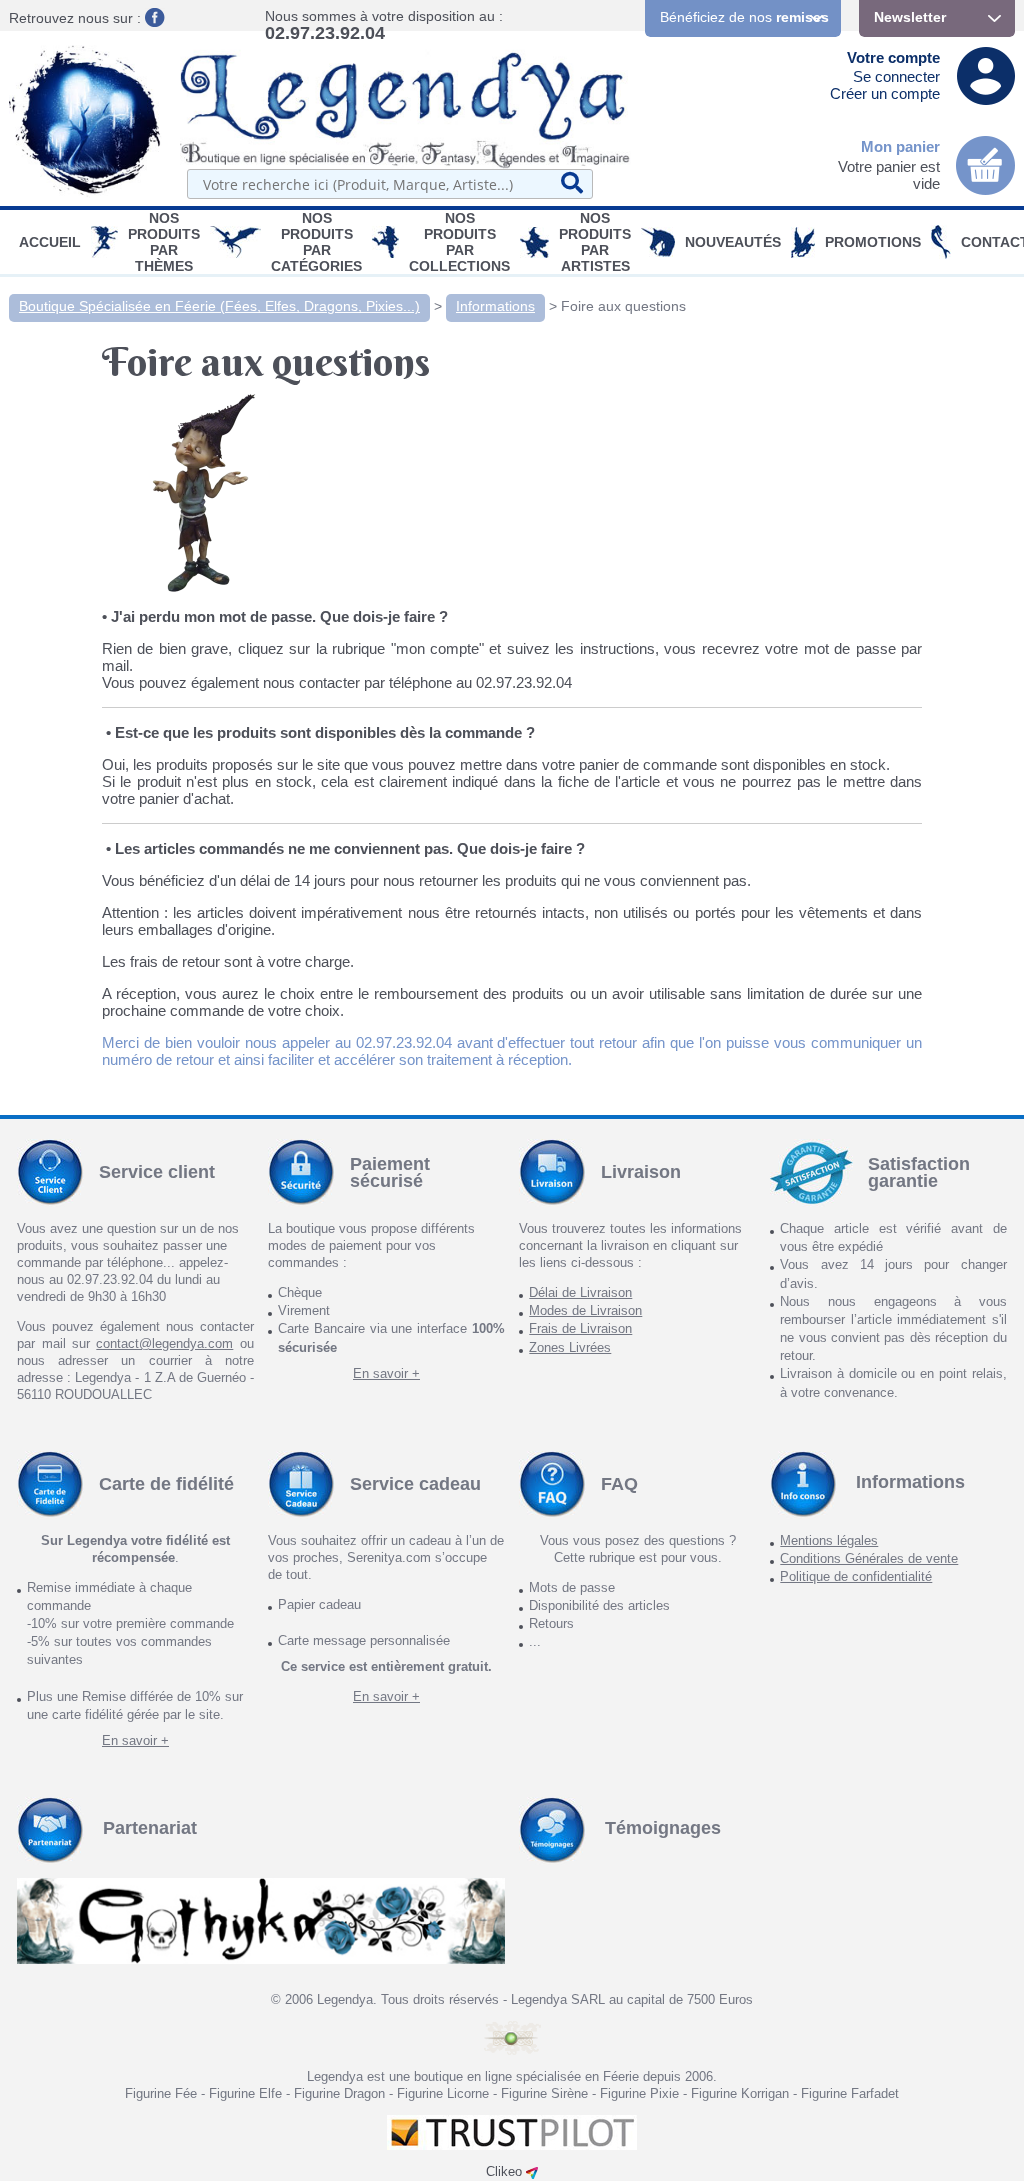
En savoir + (386, 1373)
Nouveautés (733, 242)
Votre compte (893, 57)
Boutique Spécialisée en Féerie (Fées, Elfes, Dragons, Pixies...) (219, 306)
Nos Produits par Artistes (595, 242)
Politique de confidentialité (856, 1576)
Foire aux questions (623, 306)
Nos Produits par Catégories (316, 242)
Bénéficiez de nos (744, 17)
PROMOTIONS (873, 242)
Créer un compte (885, 93)
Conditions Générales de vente (869, 1558)
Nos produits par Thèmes (164, 242)
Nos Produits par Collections (459, 242)
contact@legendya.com (164, 1343)
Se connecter (896, 76)
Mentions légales (829, 1540)
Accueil (50, 242)
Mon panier (900, 146)
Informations (495, 306)
